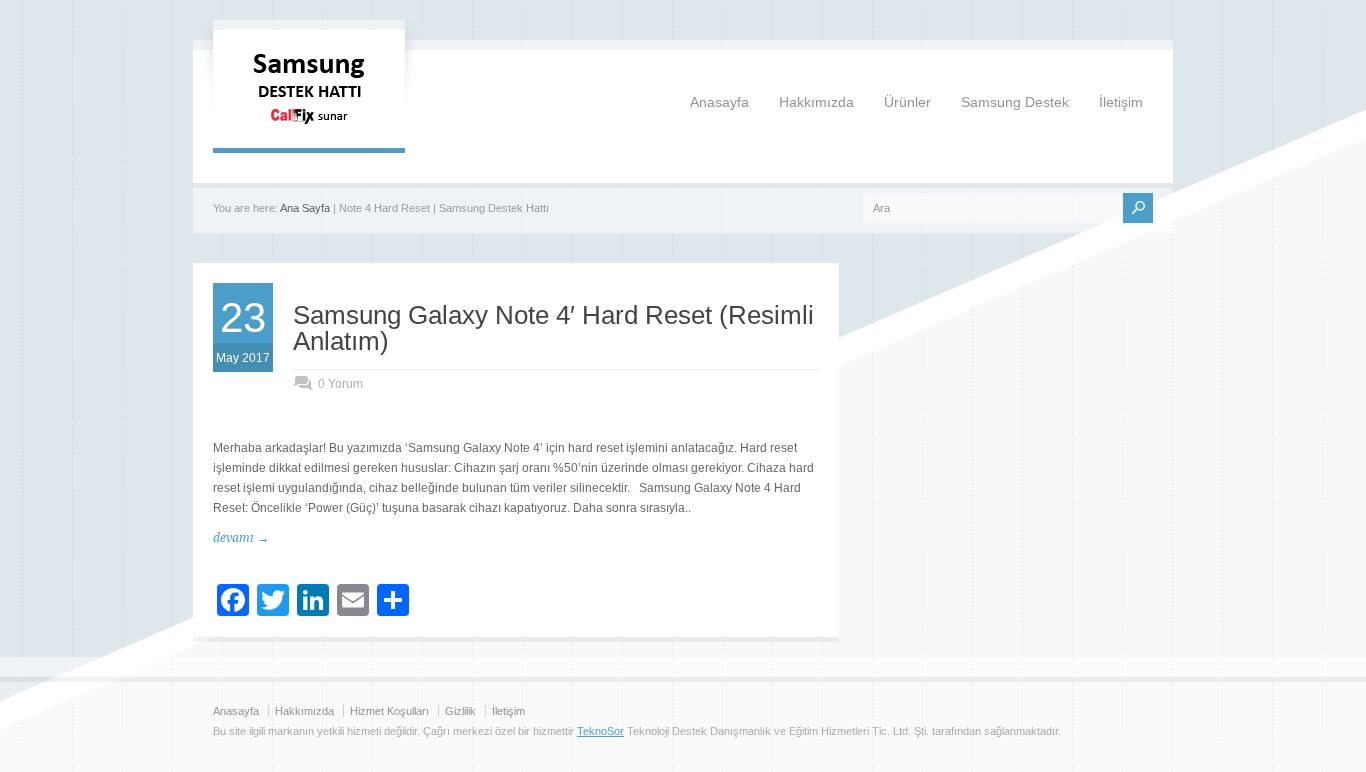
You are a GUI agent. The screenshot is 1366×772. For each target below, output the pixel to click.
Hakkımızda (816, 102)
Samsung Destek (1015, 102)
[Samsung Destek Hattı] (309, 128)
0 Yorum (340, 384)
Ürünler (907, 102)
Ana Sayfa (305, 208)
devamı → (241, 538)
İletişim (1121, 102)
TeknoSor (600, 731)
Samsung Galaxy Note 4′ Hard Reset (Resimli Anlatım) (553, 328)
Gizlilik (460, 711)
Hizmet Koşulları (389, 711)
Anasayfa (719, 102)
